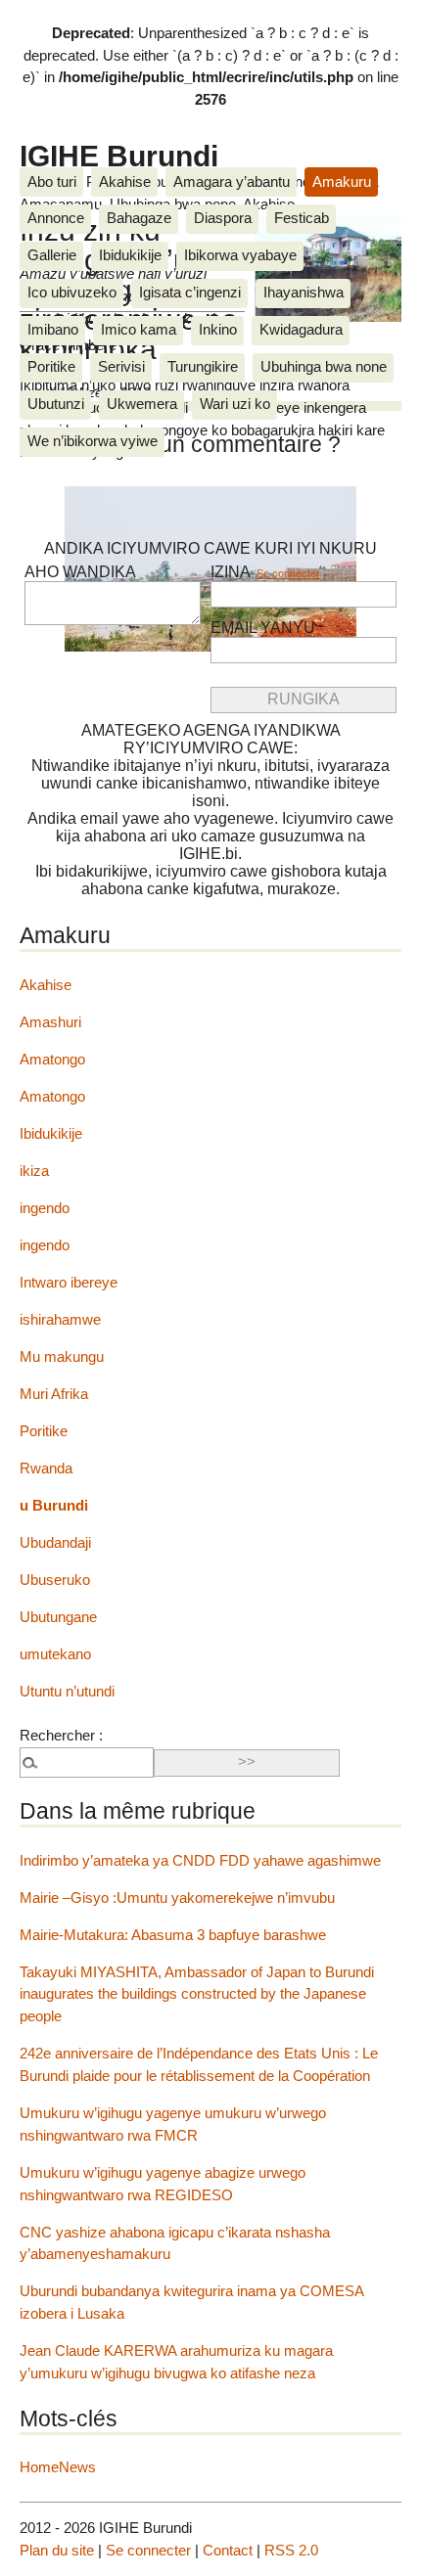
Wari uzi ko (235, 404)
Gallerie (52, 255)
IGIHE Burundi (119, 156)
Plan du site (57, 2550)
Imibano (53, 329)
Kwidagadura (301, 329)
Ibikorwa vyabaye (240, 255)
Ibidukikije (130, 255)
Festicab (302, 218)
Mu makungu (62, 1356)
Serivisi (121, 366)
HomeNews (58, 2467)
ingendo (45, 1208)
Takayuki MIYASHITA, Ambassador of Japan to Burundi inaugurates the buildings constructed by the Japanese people (197, 1994)
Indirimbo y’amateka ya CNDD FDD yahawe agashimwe (200, 1860)
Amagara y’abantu (232, 181)
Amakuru (342, 181)
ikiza (34, 1171)
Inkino (218, 329)
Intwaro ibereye (69, 1282)
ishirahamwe (60, 1319)
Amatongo (52, 1059)
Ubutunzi (56, 404)
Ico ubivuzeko (72, 292)
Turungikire (203, 366)
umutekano (55, 1654)
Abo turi (52, 181)
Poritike (51, 366)
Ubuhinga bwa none (324, 366)
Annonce (56, 218)
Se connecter (288, 573)
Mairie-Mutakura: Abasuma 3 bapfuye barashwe (173, 1935)
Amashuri (50, 1022)
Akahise (125, 181)
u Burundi (54, 1505)
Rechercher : (61, 1735)
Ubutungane (58, 1617)
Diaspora (223, 218)
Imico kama (139, 329)
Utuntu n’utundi (67, 1691)
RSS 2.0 (291, 2550)
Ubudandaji (55, 1542)
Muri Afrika (54, 1394)
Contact (228, 2550)
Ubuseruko (55, 1580)
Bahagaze (139, 218)
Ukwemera (142, 404)
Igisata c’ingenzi (190, 292)
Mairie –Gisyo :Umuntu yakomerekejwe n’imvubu (177, 1898)
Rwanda (46, 1468)
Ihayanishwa (304, 292)
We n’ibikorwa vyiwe (93, 441)
